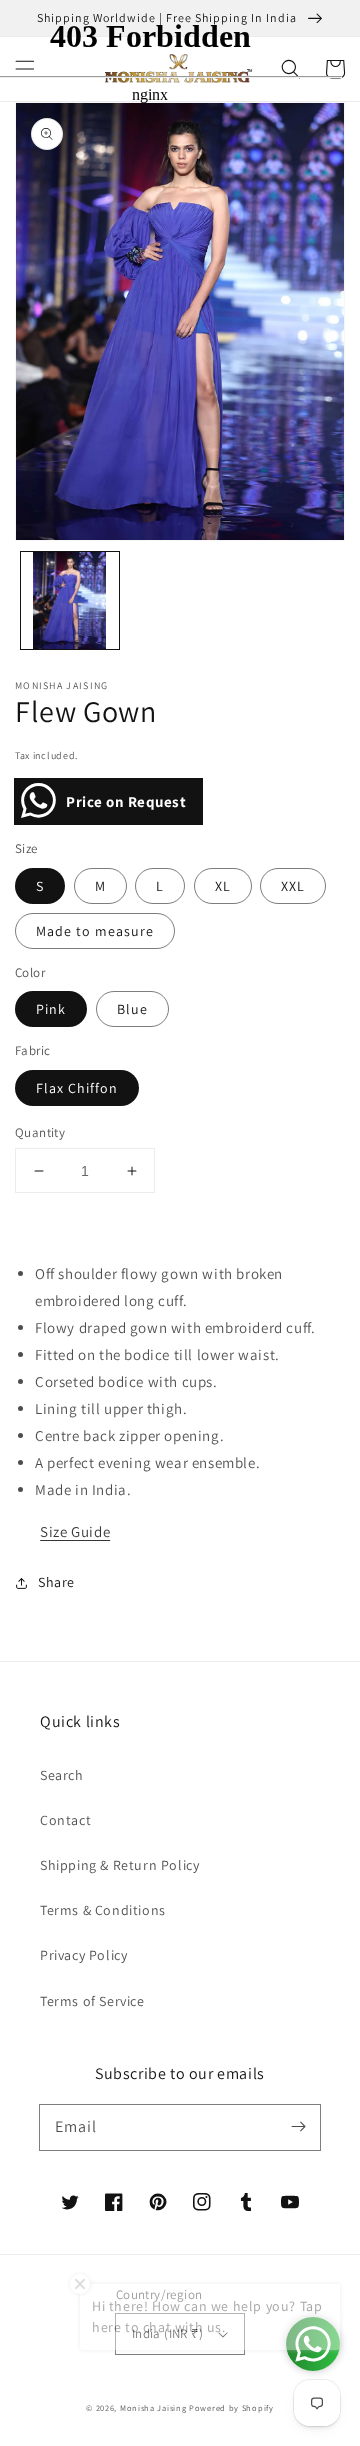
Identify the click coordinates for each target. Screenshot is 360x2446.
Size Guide (75, 1531)
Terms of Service (92, 2001)
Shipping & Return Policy (119, 1865)
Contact (65, 1820)
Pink (51, 1009)
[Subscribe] (298, 2127)
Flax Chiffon (77, 1088)
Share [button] (56, 1582)
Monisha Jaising (153, 2407)
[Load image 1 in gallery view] (70, 601)
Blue (132, 1009)
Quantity (40, 1132)
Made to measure (95, 931)
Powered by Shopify (231, 2407)
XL (223, 886)
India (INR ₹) (167, 2333)
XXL (293, 886)
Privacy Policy (83, 1955)
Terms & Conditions (103, 1910)
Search (62, 1775)
